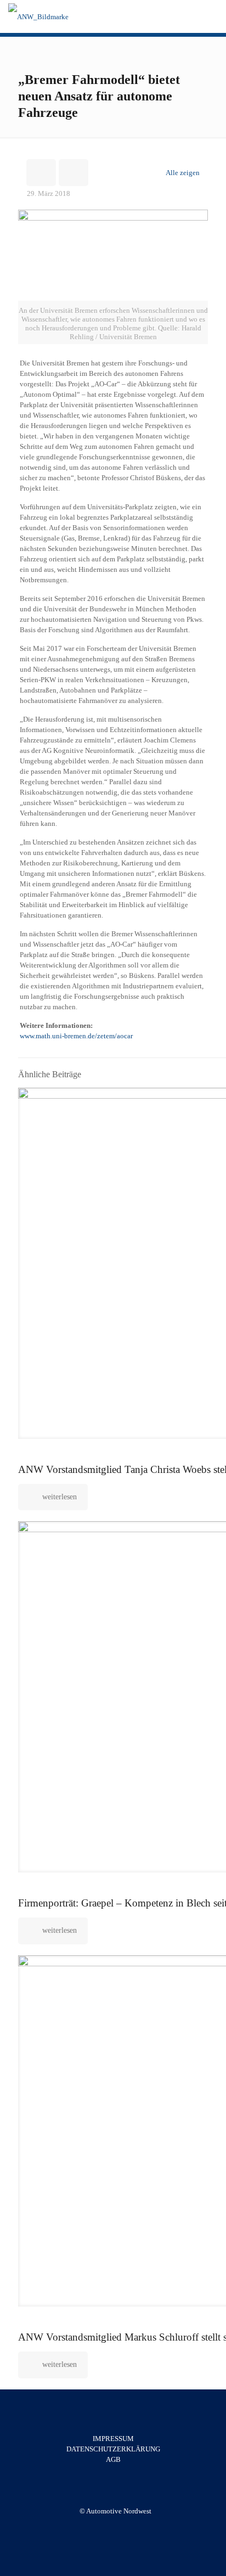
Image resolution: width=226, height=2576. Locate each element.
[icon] (121, 2527)
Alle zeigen (183, 173)
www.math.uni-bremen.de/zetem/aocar (76, 1036)
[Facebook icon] (109, 2527)
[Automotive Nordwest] (38, 16)
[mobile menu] (211, 16)
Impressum (113, 2439)
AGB (113, 2459)
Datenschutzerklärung (113, 2449)
